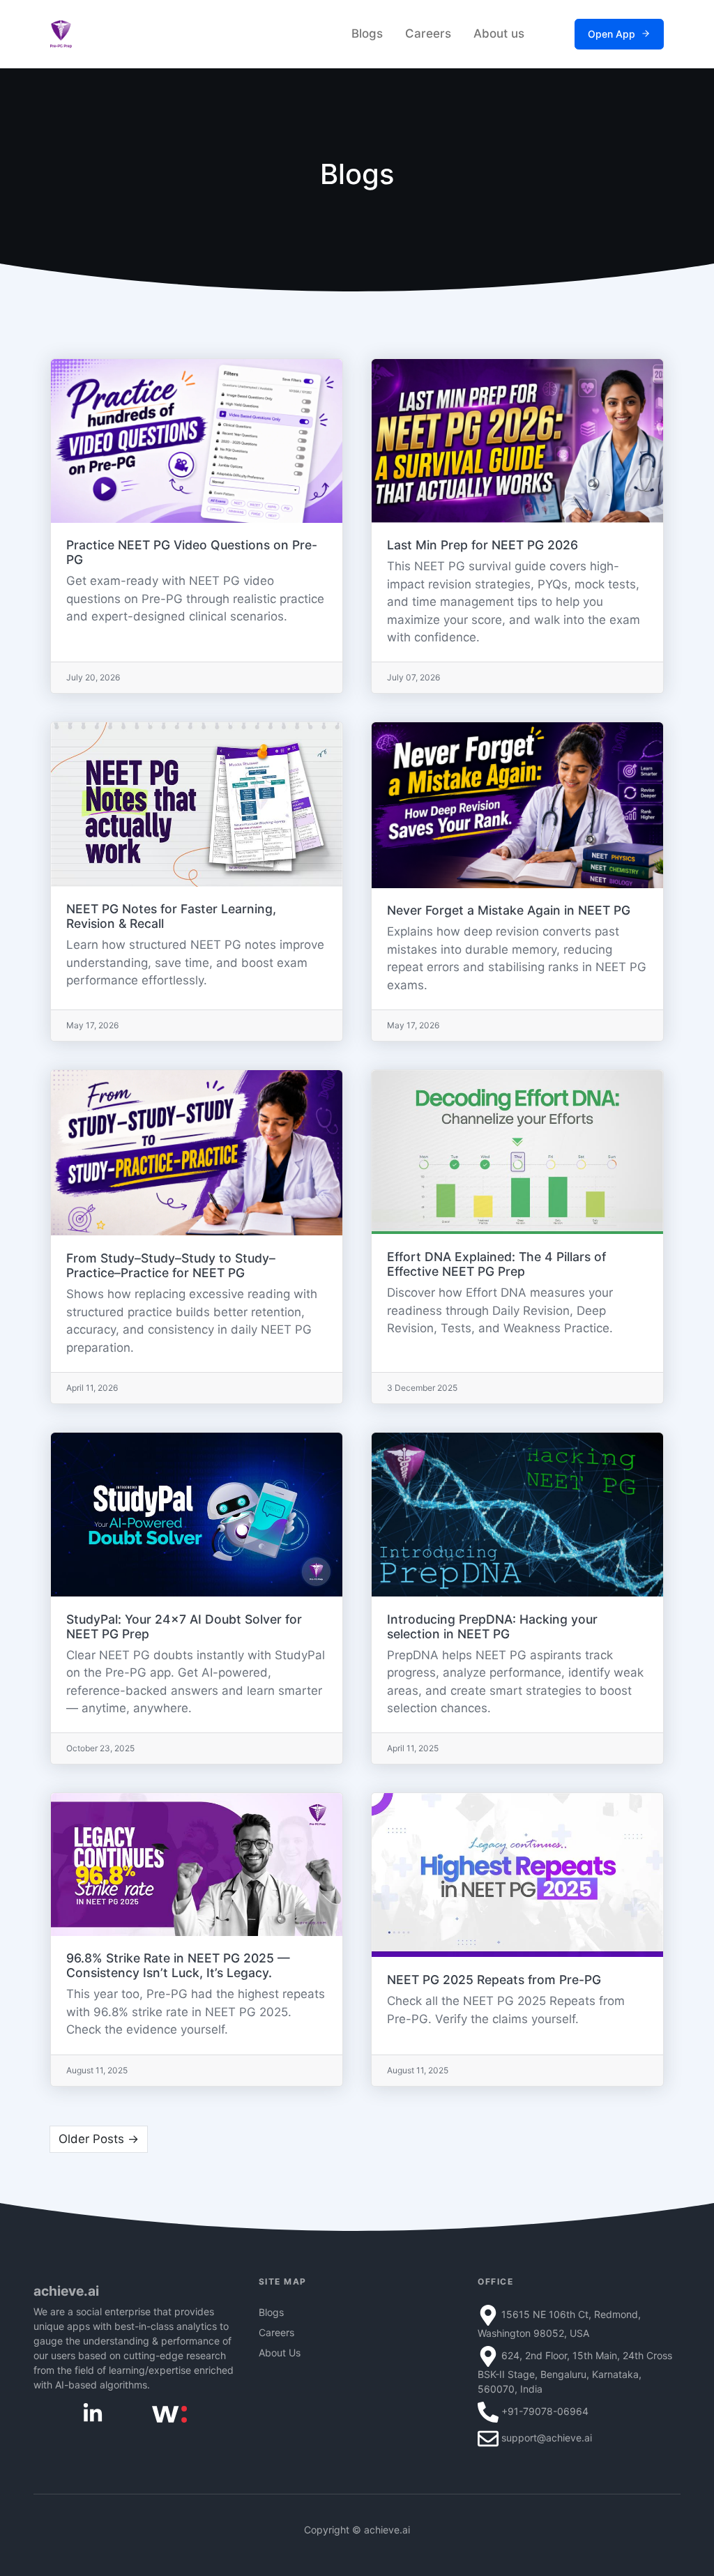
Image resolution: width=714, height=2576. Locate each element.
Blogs (367, 33)
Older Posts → (99, 2139)
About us (499, 33)
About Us (280, 2353)
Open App (612, 34)
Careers (428, 33)
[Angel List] (169, 2413)
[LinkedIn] (93, 2413)
